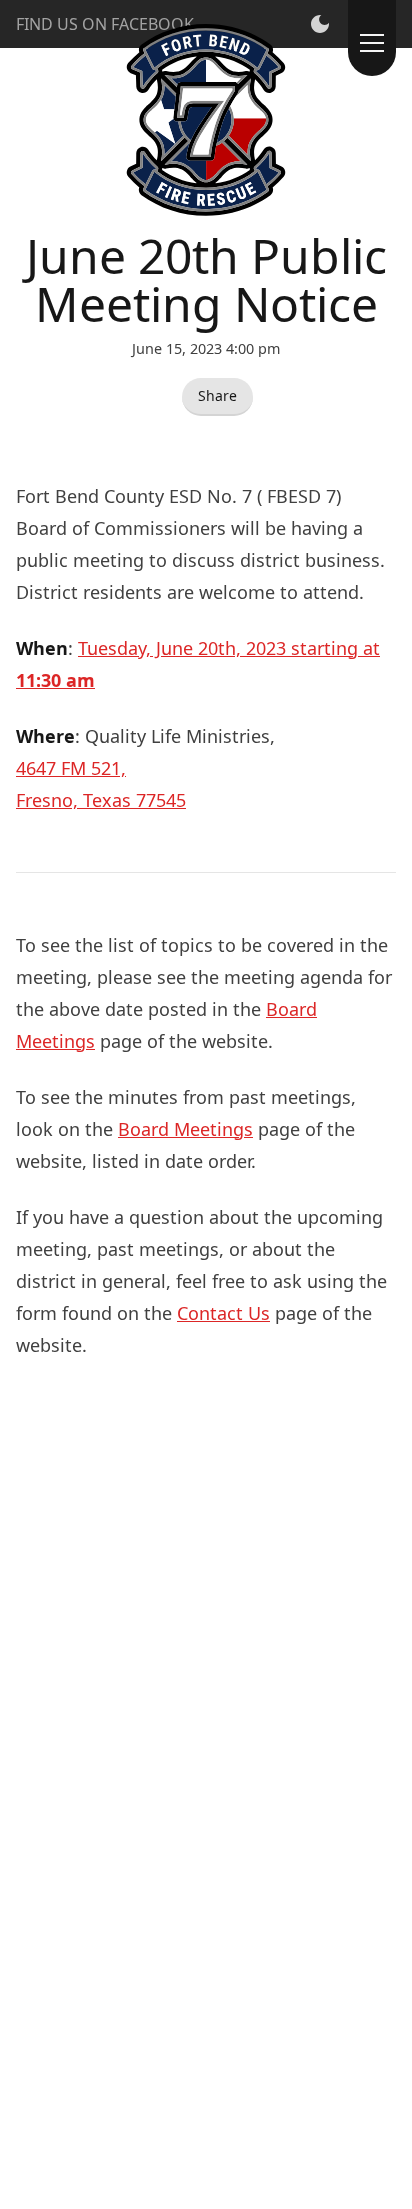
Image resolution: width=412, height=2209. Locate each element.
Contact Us (223, 1313)
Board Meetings (185, 1129)
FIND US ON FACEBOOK (105, 24)
